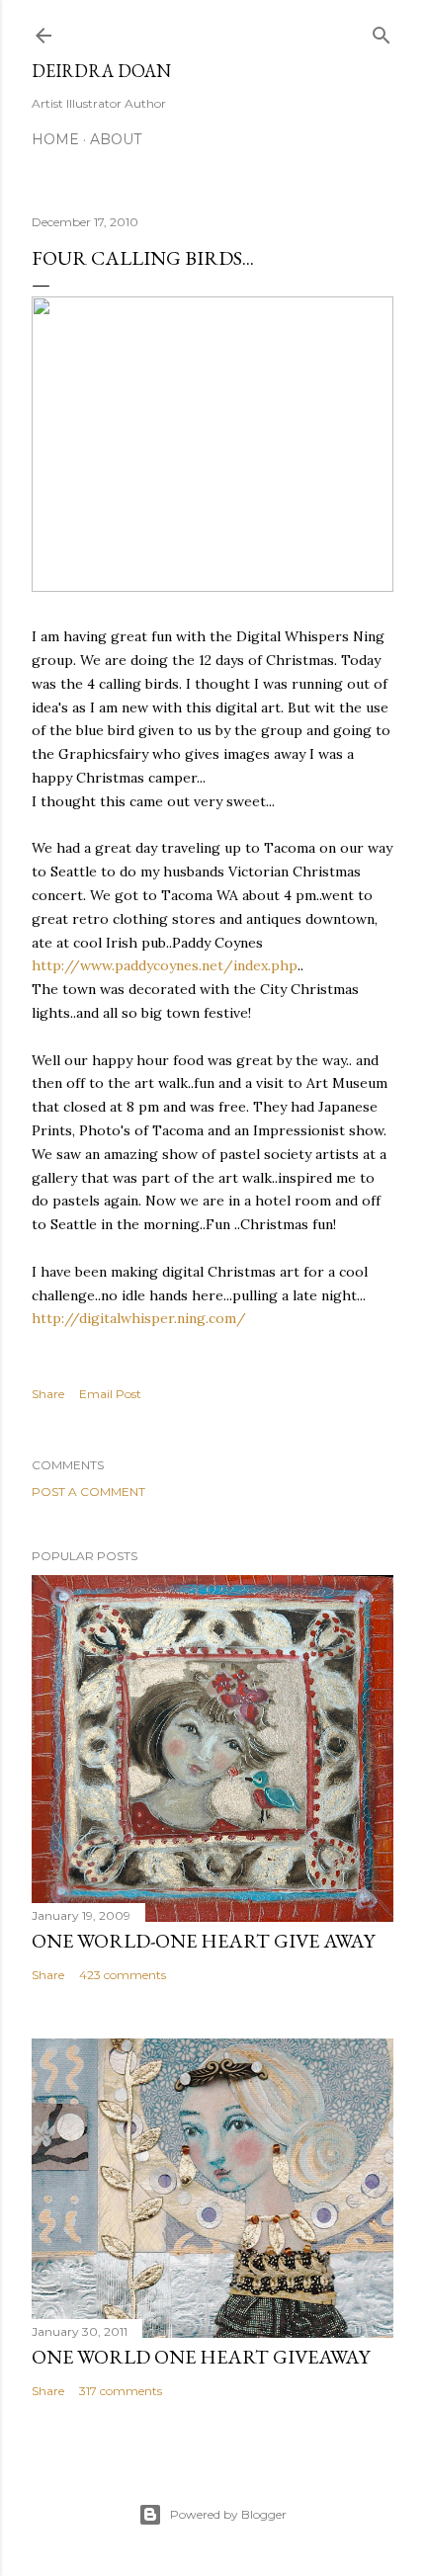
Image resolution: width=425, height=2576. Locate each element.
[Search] (382, 31)
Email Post (110, 1394)
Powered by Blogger (228, 2514)
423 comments (123, 1975)
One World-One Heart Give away (203, 1941)
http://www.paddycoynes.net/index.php (165, 965)
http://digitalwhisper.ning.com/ (139, 1318)
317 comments (121, 2391)
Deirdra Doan (101, 71)
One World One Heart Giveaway (201, 2357)
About (116, 139)
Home (55, 139)
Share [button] (48, 1394)
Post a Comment (88, 1492)
